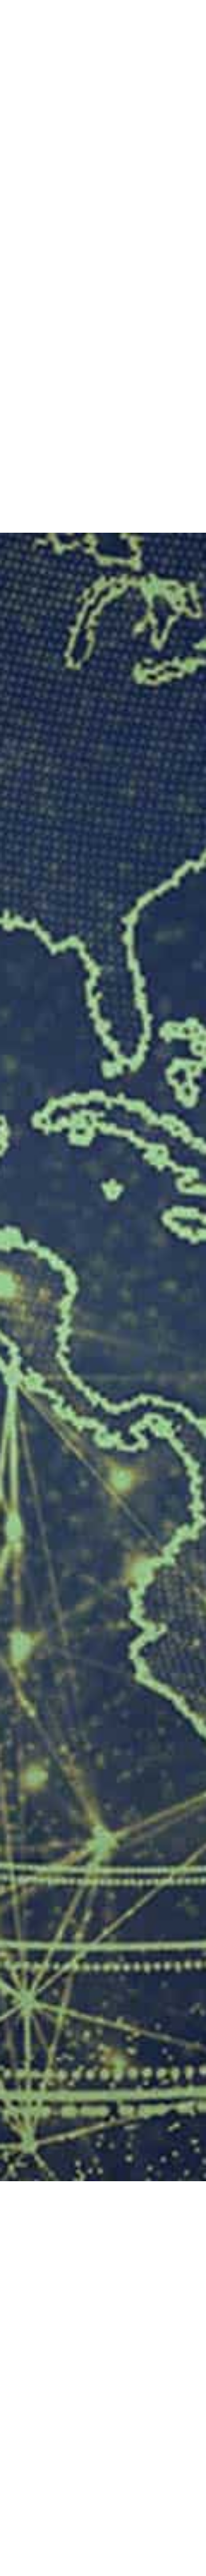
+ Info (31, 296)
